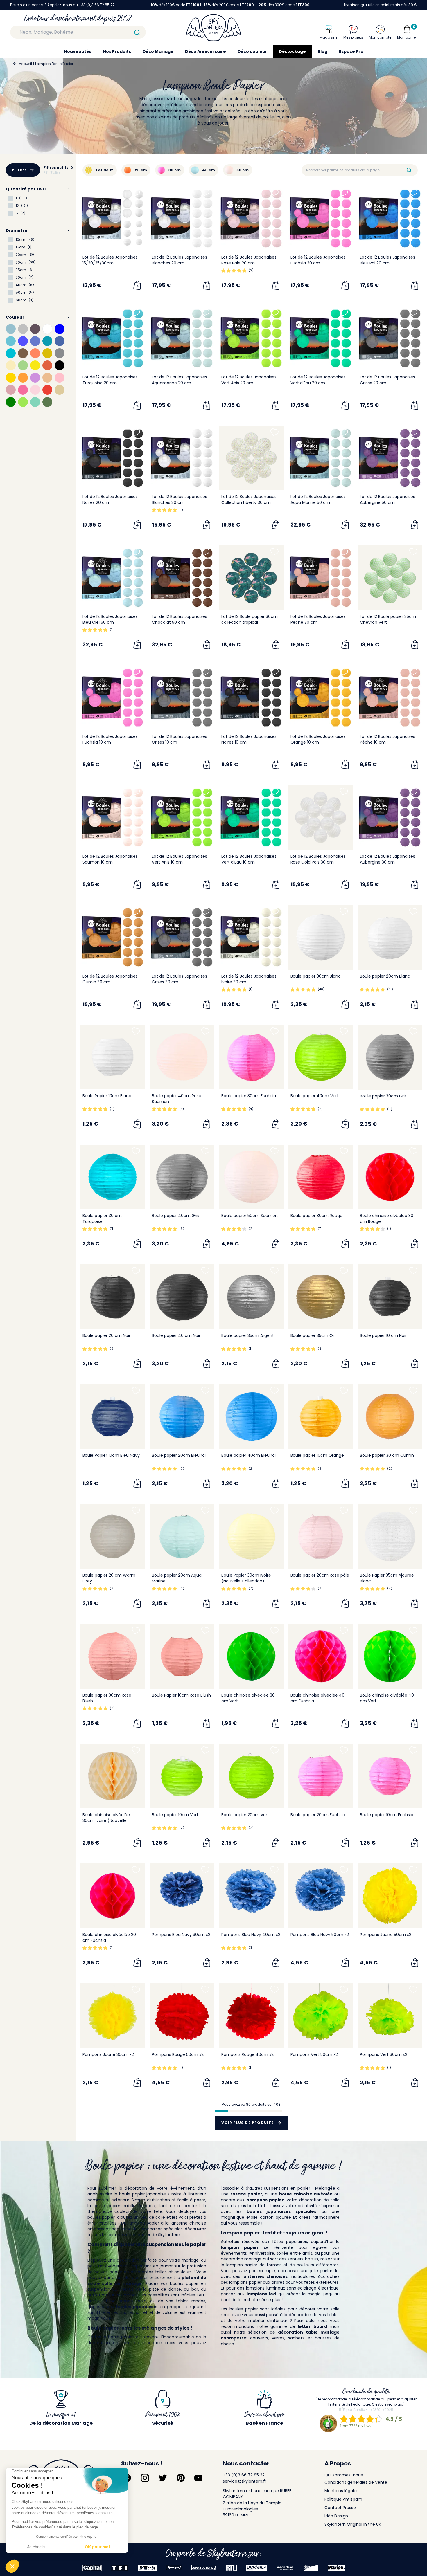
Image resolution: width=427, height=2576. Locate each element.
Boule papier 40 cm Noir (176, 1335)
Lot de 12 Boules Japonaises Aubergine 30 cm (387, 859)
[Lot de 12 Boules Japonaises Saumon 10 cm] (113, 817)
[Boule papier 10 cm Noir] (390, 1297)
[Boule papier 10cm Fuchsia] (390, 1776)
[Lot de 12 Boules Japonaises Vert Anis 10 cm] (182, 817)
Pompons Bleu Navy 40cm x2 (251, 1935)
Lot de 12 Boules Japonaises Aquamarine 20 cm (180, 380)
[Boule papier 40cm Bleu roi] (251, 1417)
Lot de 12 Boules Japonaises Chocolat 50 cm (180, 619)
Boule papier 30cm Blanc (316, 976)
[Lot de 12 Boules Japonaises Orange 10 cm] (321, 698)
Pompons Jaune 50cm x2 (386, 1935)
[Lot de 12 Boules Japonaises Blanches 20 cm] (182, 218)
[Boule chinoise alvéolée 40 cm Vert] (390, 1656)
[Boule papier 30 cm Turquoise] (113, 1177)
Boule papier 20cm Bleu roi (179, 1455)
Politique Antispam (343, 2499)
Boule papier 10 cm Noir (383, 1335)
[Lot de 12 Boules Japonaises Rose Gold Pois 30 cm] (321, 817)
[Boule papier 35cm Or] (321, 1297)
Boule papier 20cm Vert (245, 1815)
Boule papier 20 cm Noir (106, 1335)
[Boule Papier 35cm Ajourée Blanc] (390, 1536)
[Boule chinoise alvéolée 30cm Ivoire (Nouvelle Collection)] (113, 1776)
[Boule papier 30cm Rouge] (321, 1177)
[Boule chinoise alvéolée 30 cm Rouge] (390, 1177)
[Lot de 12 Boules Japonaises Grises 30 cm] (182, 937)
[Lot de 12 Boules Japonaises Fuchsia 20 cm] (321, 218)
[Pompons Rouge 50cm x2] (182, 2016)
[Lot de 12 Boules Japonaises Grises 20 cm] (390, 338)
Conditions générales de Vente (356, 2482)
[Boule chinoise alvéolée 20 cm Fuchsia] (113, 1896)
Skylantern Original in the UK (353, 2524)
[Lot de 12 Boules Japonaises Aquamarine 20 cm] (182, 338)
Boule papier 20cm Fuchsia (318, 1815)
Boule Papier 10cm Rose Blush (181, 1695)
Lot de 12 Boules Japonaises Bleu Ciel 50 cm (110, 619)
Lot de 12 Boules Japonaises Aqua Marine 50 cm (318, 500)
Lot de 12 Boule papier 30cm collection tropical (250, 619)
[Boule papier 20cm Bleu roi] (182, 1417)
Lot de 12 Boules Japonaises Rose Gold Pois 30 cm (318, 859)
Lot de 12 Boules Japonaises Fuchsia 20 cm (318, 260)
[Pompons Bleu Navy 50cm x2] (321, 1896)
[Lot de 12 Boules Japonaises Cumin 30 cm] (113, 937)
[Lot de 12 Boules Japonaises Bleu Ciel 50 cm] (113, 578)
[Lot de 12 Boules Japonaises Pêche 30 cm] (321, 578)
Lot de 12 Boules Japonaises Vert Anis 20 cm (249, 380)
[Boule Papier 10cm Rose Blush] (182, 1656)
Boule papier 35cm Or (312, 1335)
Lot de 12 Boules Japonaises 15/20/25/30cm (110, 260)
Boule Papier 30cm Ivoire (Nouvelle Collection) (246, 1578)
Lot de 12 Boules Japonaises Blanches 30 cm (180, 500)
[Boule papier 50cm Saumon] (251, 1177)
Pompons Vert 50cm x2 (314, 2054)
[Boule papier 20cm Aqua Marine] (182, 1536)
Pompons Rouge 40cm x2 (247, 2054)
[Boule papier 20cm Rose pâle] (321, 1536)
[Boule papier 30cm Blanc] (321, 937)
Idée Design (336, 2516)
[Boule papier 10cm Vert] (182, 1776)
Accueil (25, 64)
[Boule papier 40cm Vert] (321, 1057)
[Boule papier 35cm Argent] (251, 1297)
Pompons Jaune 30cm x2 (108, 2054)
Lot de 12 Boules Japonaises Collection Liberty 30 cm (249, 500)
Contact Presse (340, 2508)
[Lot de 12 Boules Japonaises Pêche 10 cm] (390, 698)
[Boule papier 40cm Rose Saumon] (182, 1057)
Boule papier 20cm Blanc (385, 976)
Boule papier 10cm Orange (317, 1455)
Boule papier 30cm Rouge (316, 1216)
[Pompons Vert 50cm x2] (321, 2016)
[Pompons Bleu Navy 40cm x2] (251, 1896)
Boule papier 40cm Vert (315, 1096)
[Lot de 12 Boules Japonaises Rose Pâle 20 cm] (251, 218)
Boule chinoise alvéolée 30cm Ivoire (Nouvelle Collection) (106, 1820)
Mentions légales (341, 2491)
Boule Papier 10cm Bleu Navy (111, 1455)
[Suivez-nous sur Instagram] (145, 2478)
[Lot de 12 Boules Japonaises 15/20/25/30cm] (113, 218)
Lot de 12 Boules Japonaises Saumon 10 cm (110, 859)
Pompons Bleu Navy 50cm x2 (320, 1935)
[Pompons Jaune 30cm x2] (113, 2016)
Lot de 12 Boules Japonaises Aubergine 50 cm (387, 500)
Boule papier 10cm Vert (175, 1815)
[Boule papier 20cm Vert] (251, 1776)
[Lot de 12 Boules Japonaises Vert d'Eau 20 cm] (321, 338)
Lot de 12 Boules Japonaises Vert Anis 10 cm (180, 859)
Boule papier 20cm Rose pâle (320, 1575)
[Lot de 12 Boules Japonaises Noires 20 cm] (113, 458)
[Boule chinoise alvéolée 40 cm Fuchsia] (321, 1656)
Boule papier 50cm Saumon (250, 1216)
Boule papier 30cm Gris (383, 1096)
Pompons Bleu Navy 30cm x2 (181, 1935)
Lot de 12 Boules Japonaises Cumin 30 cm (110, 979)
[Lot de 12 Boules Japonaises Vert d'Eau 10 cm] (251, 817)
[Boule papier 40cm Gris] (182, 1177)
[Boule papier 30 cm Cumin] (390, 1417)
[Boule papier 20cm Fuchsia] (321, 1776)
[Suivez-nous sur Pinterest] (181, 2478)
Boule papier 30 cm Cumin (387, 1455)
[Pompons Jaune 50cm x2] (390, 1896)
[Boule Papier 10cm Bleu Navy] (113, 1417)
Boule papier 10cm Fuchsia (387, 1815)
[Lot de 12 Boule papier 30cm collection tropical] (251, 578)
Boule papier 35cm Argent (248, 1335)
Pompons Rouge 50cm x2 (178, 2054)
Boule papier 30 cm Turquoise (102, 1218)
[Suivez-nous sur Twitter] (163, 2478)
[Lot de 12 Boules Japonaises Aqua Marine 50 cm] (321, 458)
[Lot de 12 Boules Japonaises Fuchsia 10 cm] (113, 698)
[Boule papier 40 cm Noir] (182, 1297)
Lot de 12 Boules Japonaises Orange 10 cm (318, 739)
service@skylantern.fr (245, 2481)
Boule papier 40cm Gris (176, 1216)
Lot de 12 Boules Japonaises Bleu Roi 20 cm (387, 260)
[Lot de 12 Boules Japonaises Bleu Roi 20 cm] (390, 218)
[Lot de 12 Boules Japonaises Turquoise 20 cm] (113, 338)
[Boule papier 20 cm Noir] (113, 1297)
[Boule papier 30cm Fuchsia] (251, 1057)
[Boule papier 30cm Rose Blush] (113, 1656)
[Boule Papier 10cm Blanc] (113, 1057)
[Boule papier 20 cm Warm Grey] (113, 1536)
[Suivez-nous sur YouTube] (198, 2478)
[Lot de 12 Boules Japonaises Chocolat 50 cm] (182, 578)
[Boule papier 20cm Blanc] (390, 937)
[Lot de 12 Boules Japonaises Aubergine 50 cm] (390, 458)
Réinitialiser (53, 173)
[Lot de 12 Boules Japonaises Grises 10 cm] (182, 698)
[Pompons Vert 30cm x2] (390, 2016)
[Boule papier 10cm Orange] (321, 1417)
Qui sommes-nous (344, 2475)
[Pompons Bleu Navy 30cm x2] (182, 1896)
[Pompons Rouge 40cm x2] (251, 2016)
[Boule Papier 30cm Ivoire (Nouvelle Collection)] (251, 1536)
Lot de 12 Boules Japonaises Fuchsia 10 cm (110, 739)
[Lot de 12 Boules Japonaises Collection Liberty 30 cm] (251, 458)
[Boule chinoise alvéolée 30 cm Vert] (251, 1656)
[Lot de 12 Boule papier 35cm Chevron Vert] (390, 578)
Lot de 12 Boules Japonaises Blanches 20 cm (180, 260)
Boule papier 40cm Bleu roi (249, 1455)
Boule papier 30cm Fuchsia (249, 1096)
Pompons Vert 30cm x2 (384, 2054)
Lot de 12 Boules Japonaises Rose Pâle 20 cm (249, 260)
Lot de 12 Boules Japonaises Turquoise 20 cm (110, 380)
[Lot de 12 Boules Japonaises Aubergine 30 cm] (390, 817)
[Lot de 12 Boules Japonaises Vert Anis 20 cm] (251, 338)
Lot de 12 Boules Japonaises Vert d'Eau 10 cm (249, 859)
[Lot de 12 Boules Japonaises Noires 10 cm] (251, 698)
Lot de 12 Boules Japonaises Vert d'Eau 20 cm (318, 380)
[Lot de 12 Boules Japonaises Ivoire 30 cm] (251, 937)
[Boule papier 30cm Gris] (390, 1057)
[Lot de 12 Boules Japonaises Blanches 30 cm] (182, 458)
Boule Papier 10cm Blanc (107, 1096)
